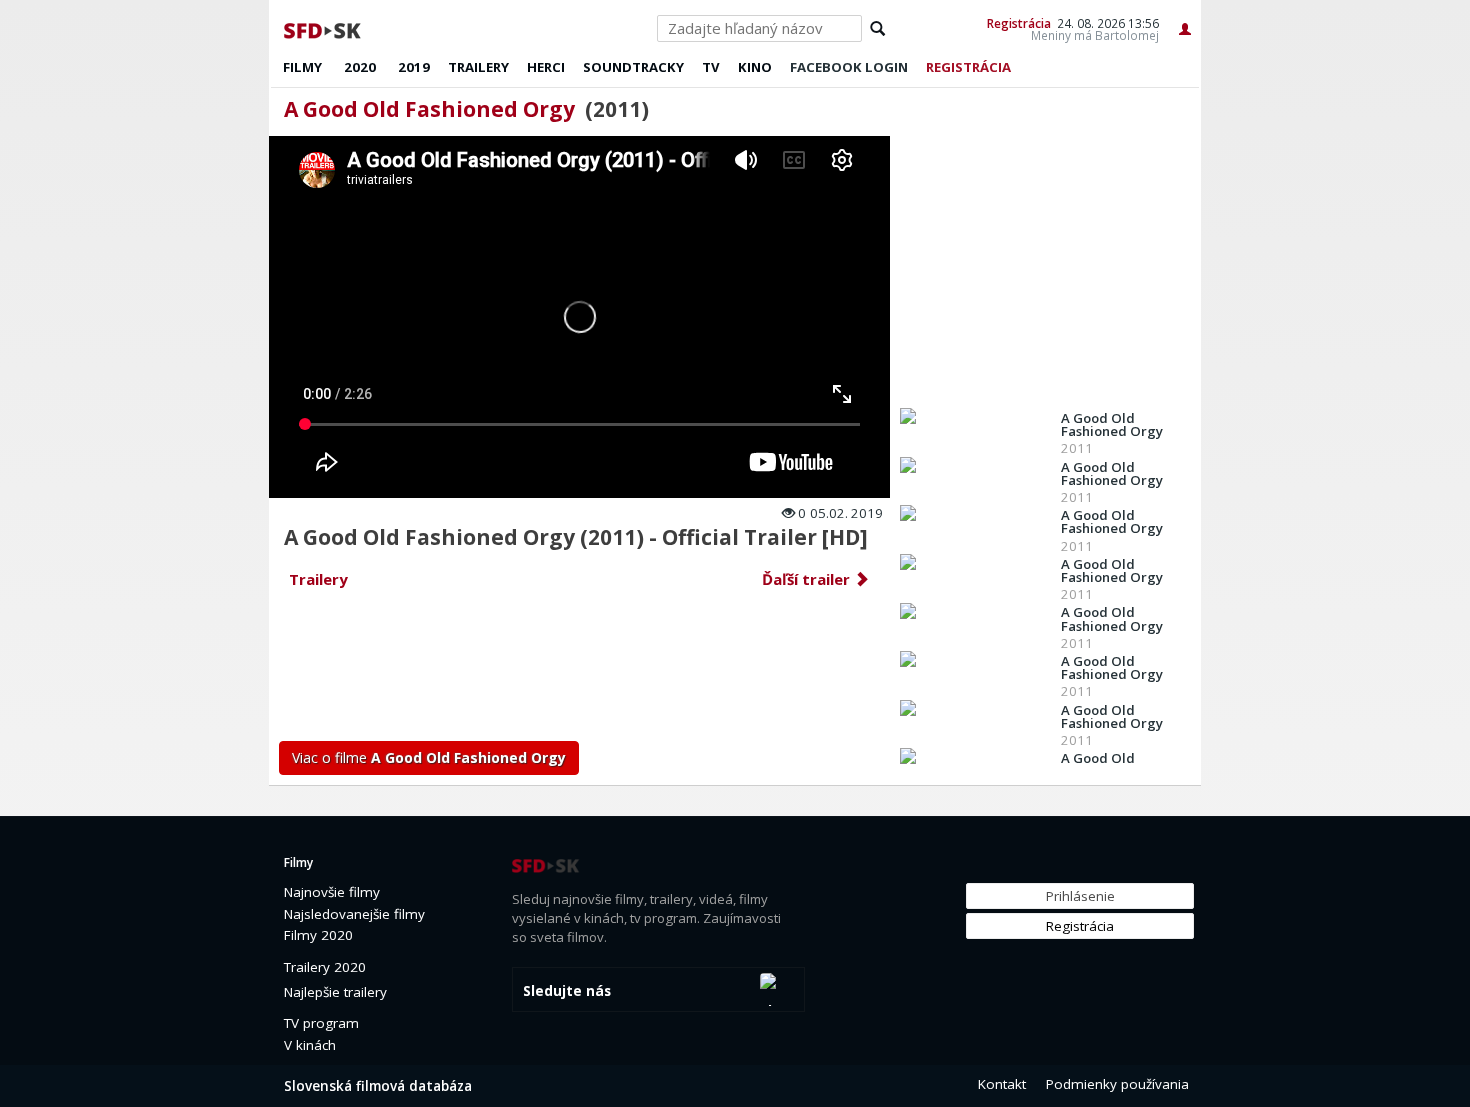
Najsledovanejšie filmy (354, 914)
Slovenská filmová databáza (378, 1086)
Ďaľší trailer (808, 579)
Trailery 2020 (325, 967)
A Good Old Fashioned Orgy (429, 109)
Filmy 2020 (318, 935)
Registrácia (1019, 23)
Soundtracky (633, 67)
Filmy (302, 67)
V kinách (310, 1045)
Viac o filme (429, 757)
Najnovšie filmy (332, 892)
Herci (546, 67)
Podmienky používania (1117, 1084)
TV (711, 67)
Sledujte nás (567, 991)
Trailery (478, 67)
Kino (755, 67)
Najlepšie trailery (335, 992)
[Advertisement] (581, 671)
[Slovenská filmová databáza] (324, 28)
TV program (321, 1023)
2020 (360, 67)
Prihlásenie (1080, 896)
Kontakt (1002, 1084)
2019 (414, 67)
